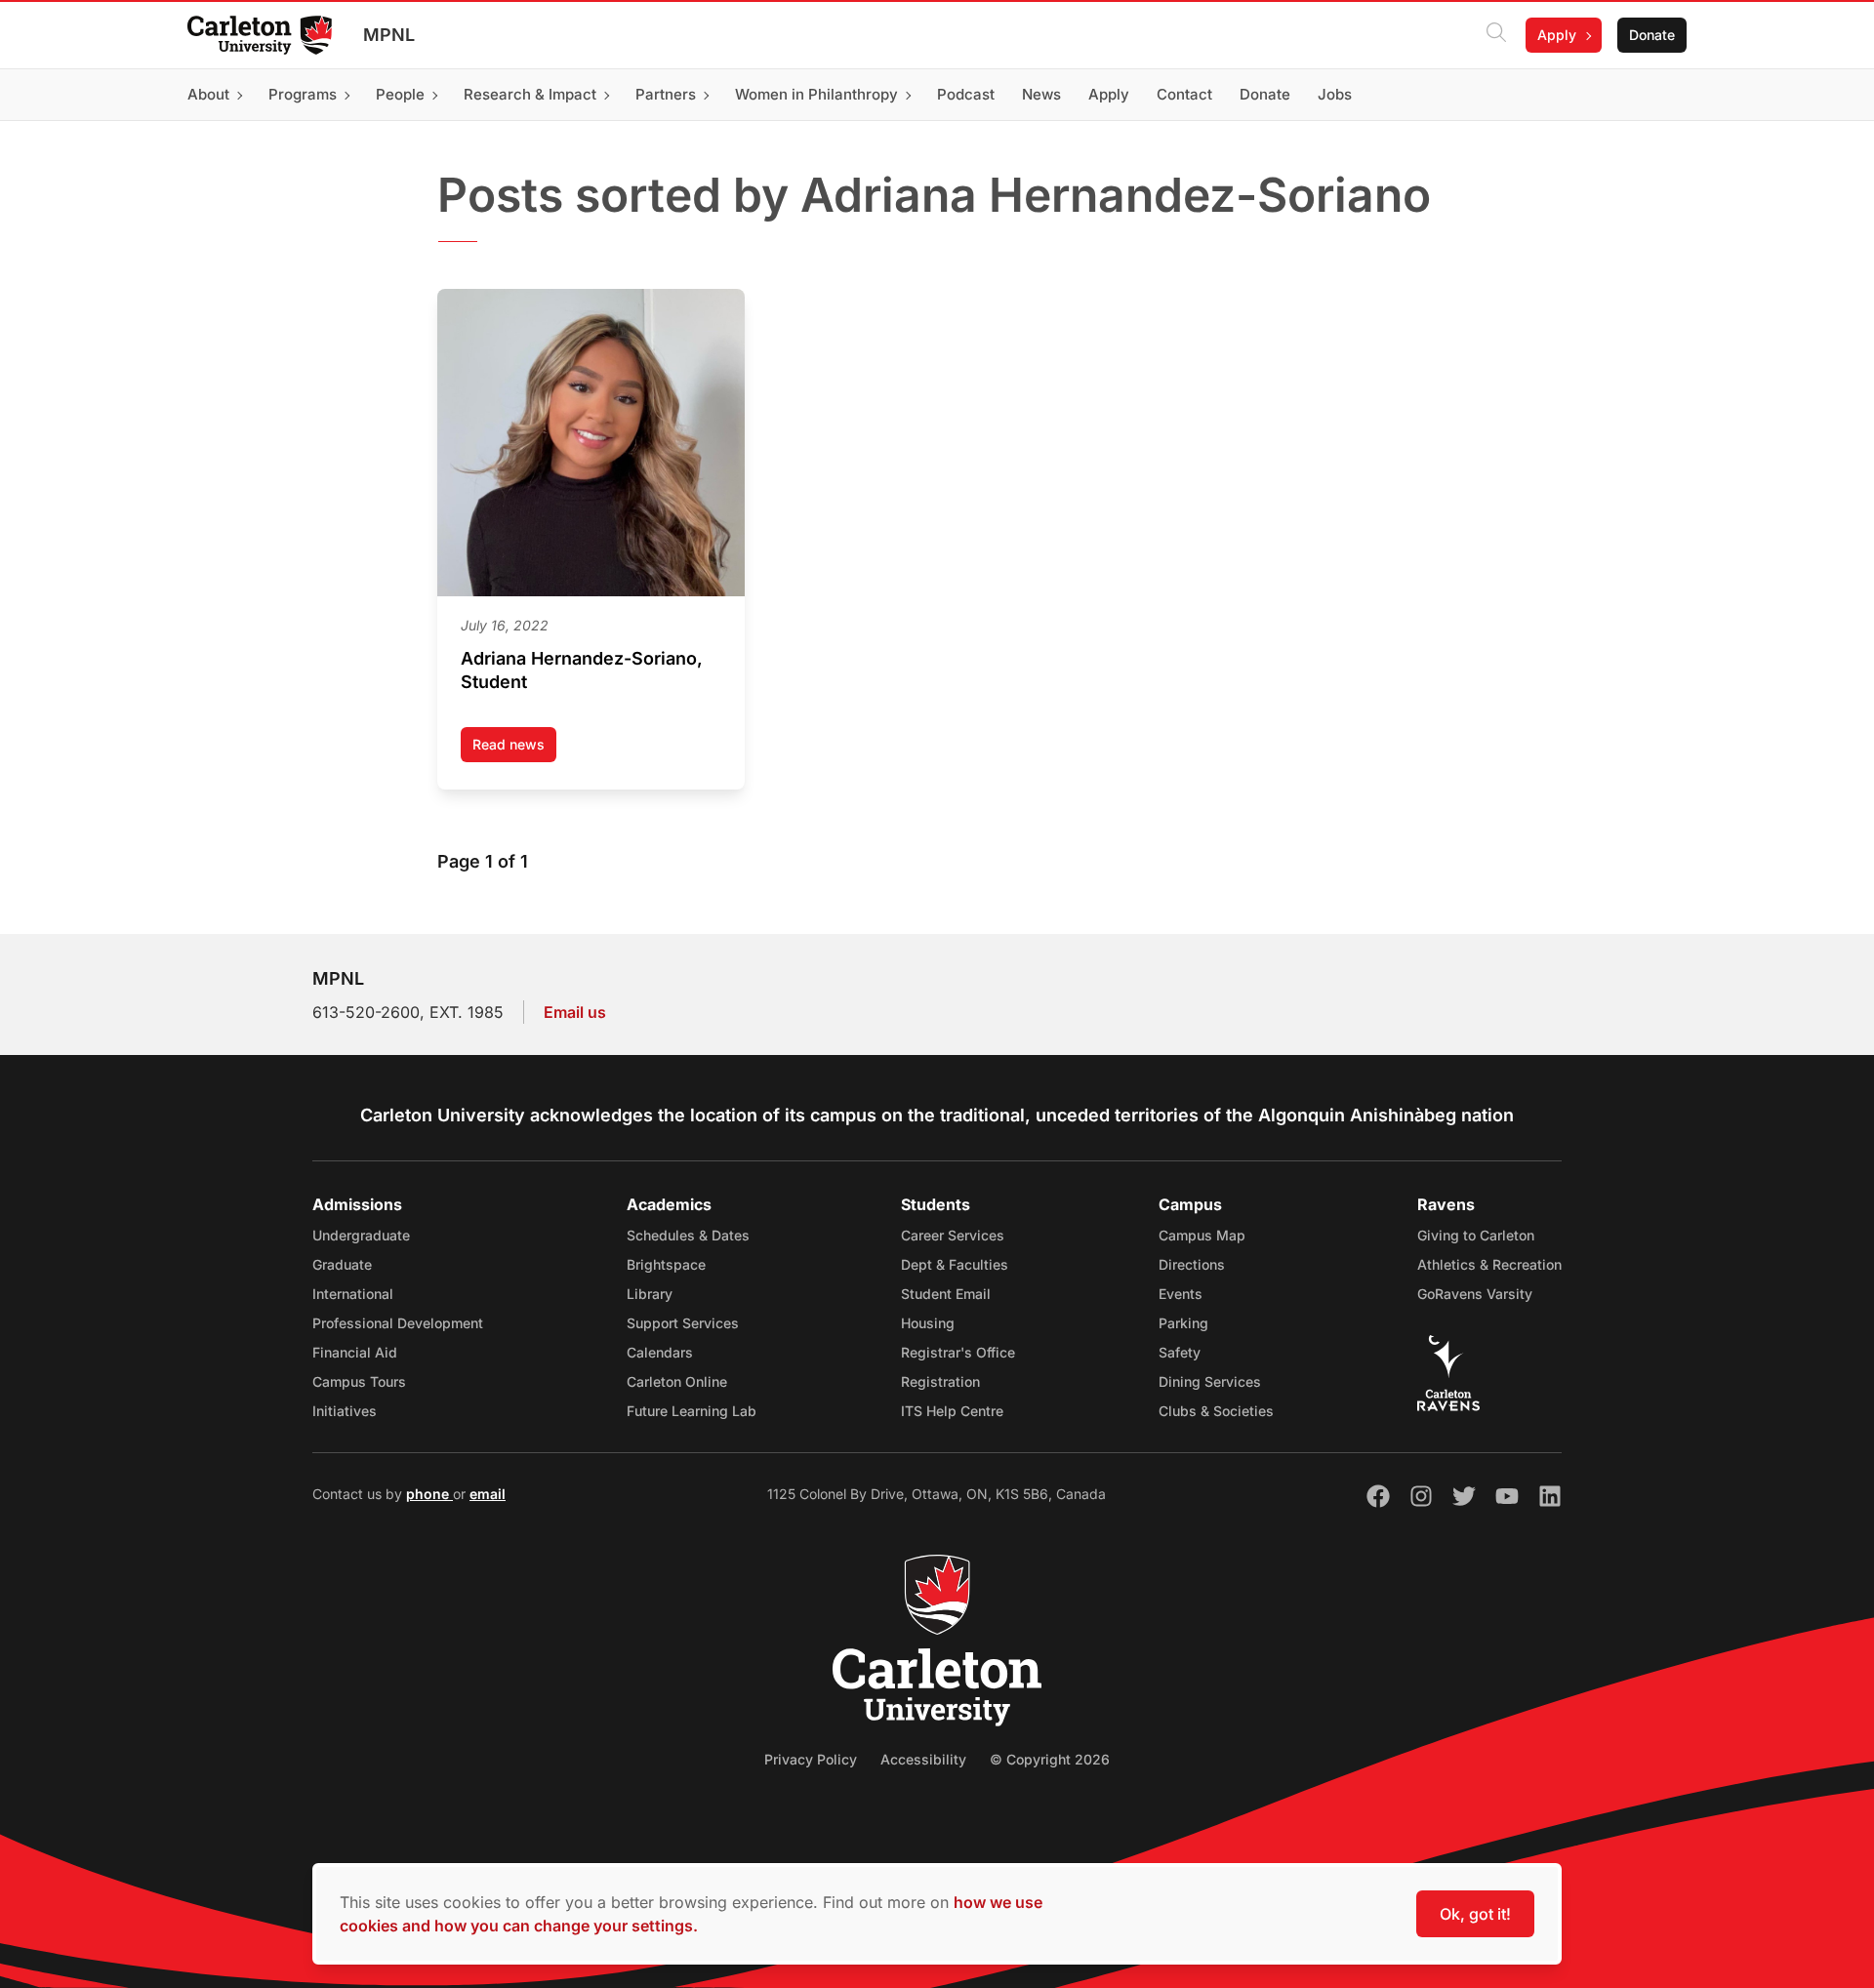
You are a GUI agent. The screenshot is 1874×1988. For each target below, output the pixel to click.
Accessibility (923, 1759)
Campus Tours (359, 1381)
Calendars (660, 1352)
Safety (1180, 1352)
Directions (1192, 1264)
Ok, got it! (1475, 1914)
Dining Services (1210, 1381)
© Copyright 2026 (1050, 1759)
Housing (928, 1323)
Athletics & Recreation (1489, 1264)
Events (1181, 1294)
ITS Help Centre (952, 1411)
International (353, 1294)
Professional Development (398, 1323)
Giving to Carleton (1476, 1235)
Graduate (342, 1264)
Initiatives (345, 1411)
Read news (514, 749)
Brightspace (666, 1264)
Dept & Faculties (955, 1264)
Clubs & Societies (1216, 1411)
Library (650, 1294)
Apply (1557, 35)
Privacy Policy (811, 1759)
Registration (940, 1381)
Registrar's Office (958, 1352)
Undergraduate (361, 1235)
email (488, 1494)
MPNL (389, 35)
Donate (1652, 35)
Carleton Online (677, 1381)
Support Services (683, 1323)
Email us (575, 1012)
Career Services (953, 1235)
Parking (1183, 1323)
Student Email (946, 1294)
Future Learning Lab (692, 1411)
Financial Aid (355, 1352)
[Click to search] (1496, 35)
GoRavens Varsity (1475, 1294)
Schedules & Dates (688, 1235)
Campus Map (1202, 1235)
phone (429, 1494)
